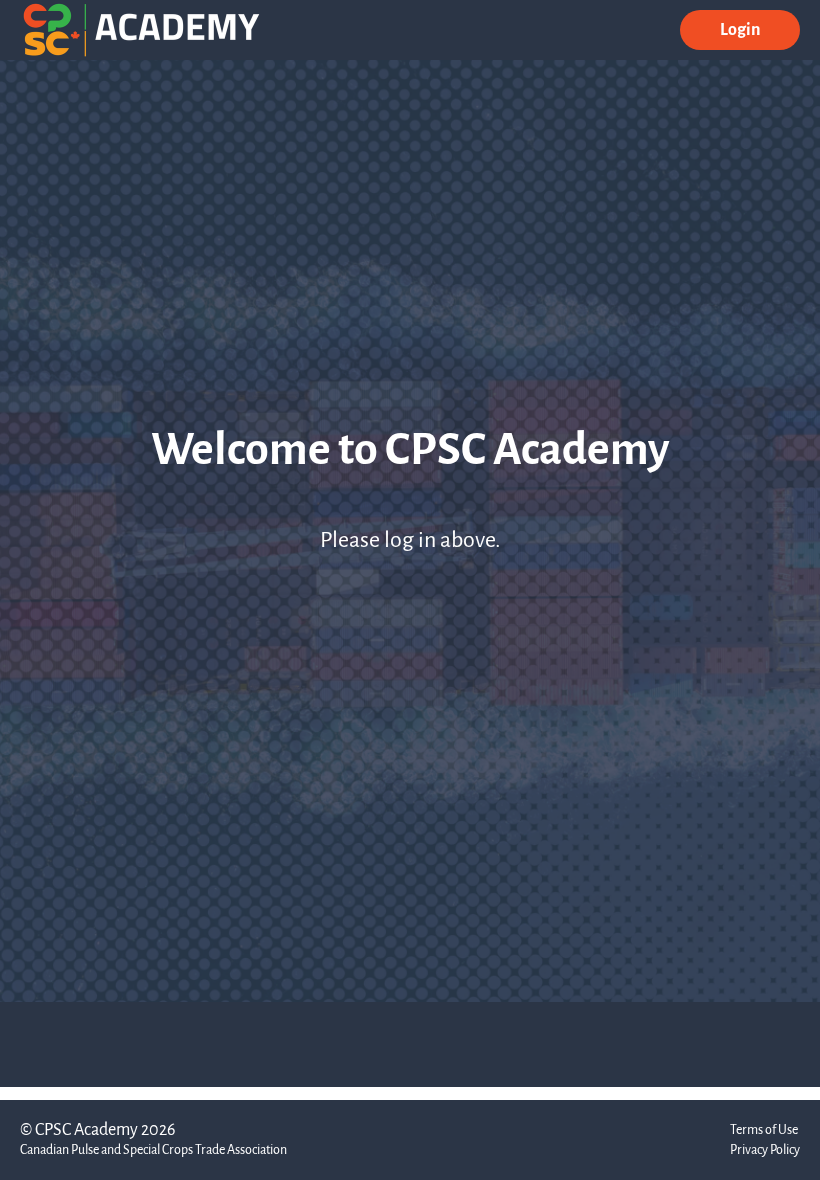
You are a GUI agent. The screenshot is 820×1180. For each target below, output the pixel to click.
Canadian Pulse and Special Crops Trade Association (153, 1149)
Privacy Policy (765, 1149)
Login (740, 29)
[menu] (732, 30)
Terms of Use (764, 1129)
